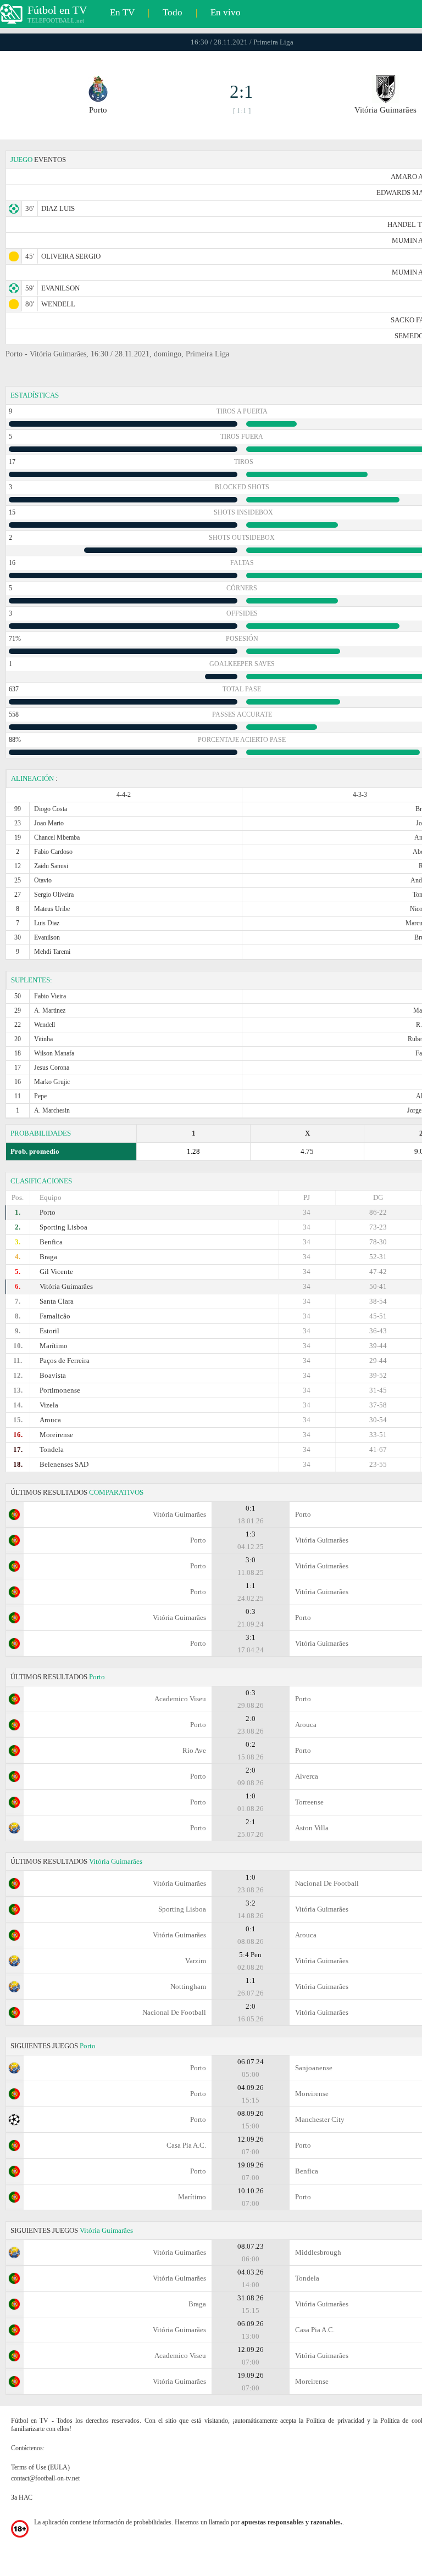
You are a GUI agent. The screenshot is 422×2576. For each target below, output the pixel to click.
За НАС (22, 2497)
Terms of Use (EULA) (40, 2467)
